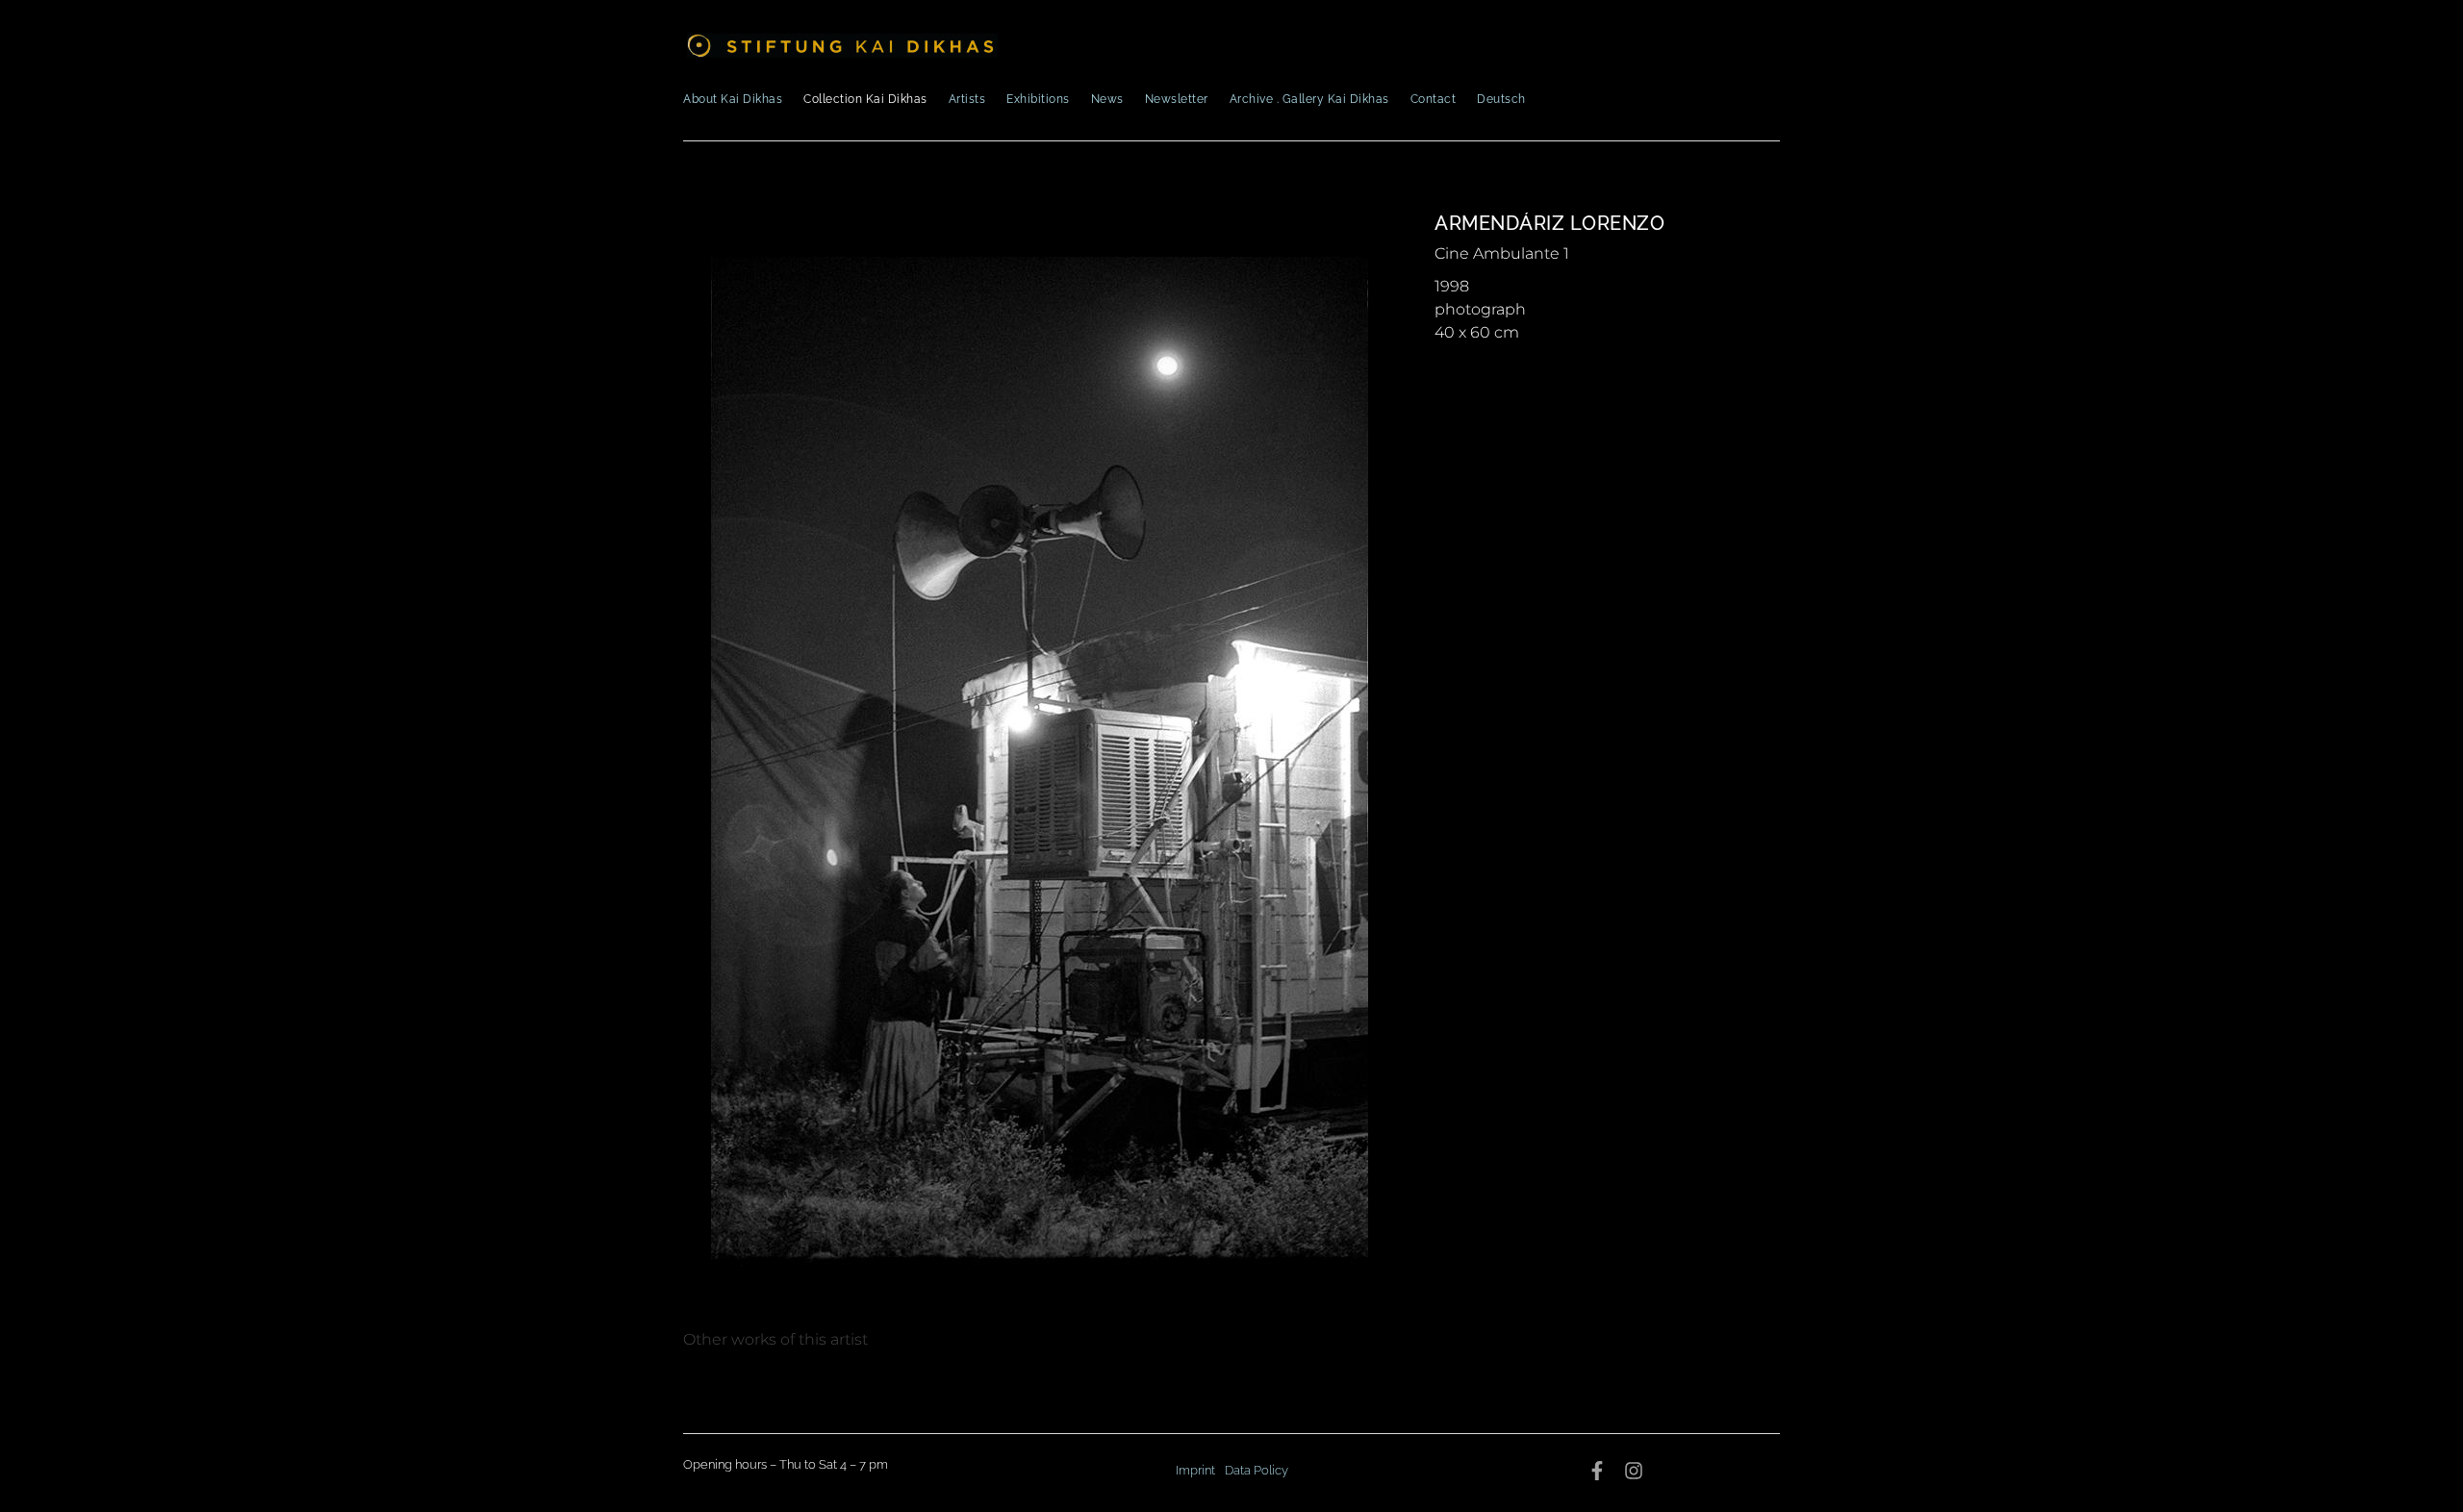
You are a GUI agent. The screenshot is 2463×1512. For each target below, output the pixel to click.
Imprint (1195, 1470)
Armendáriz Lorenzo (1549, 223)
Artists (967, 99)
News (1107, 99)
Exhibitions (1038, 99)
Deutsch (1501, 99)
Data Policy (1257, 1470)
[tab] (775, 1340)
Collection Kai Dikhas (865, 99)
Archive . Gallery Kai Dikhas (1309, 99)
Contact (1434, 99)
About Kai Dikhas (733, 99)
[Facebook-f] (1597, 1471)
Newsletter (1177, 99)
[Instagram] (1634, 1471)
